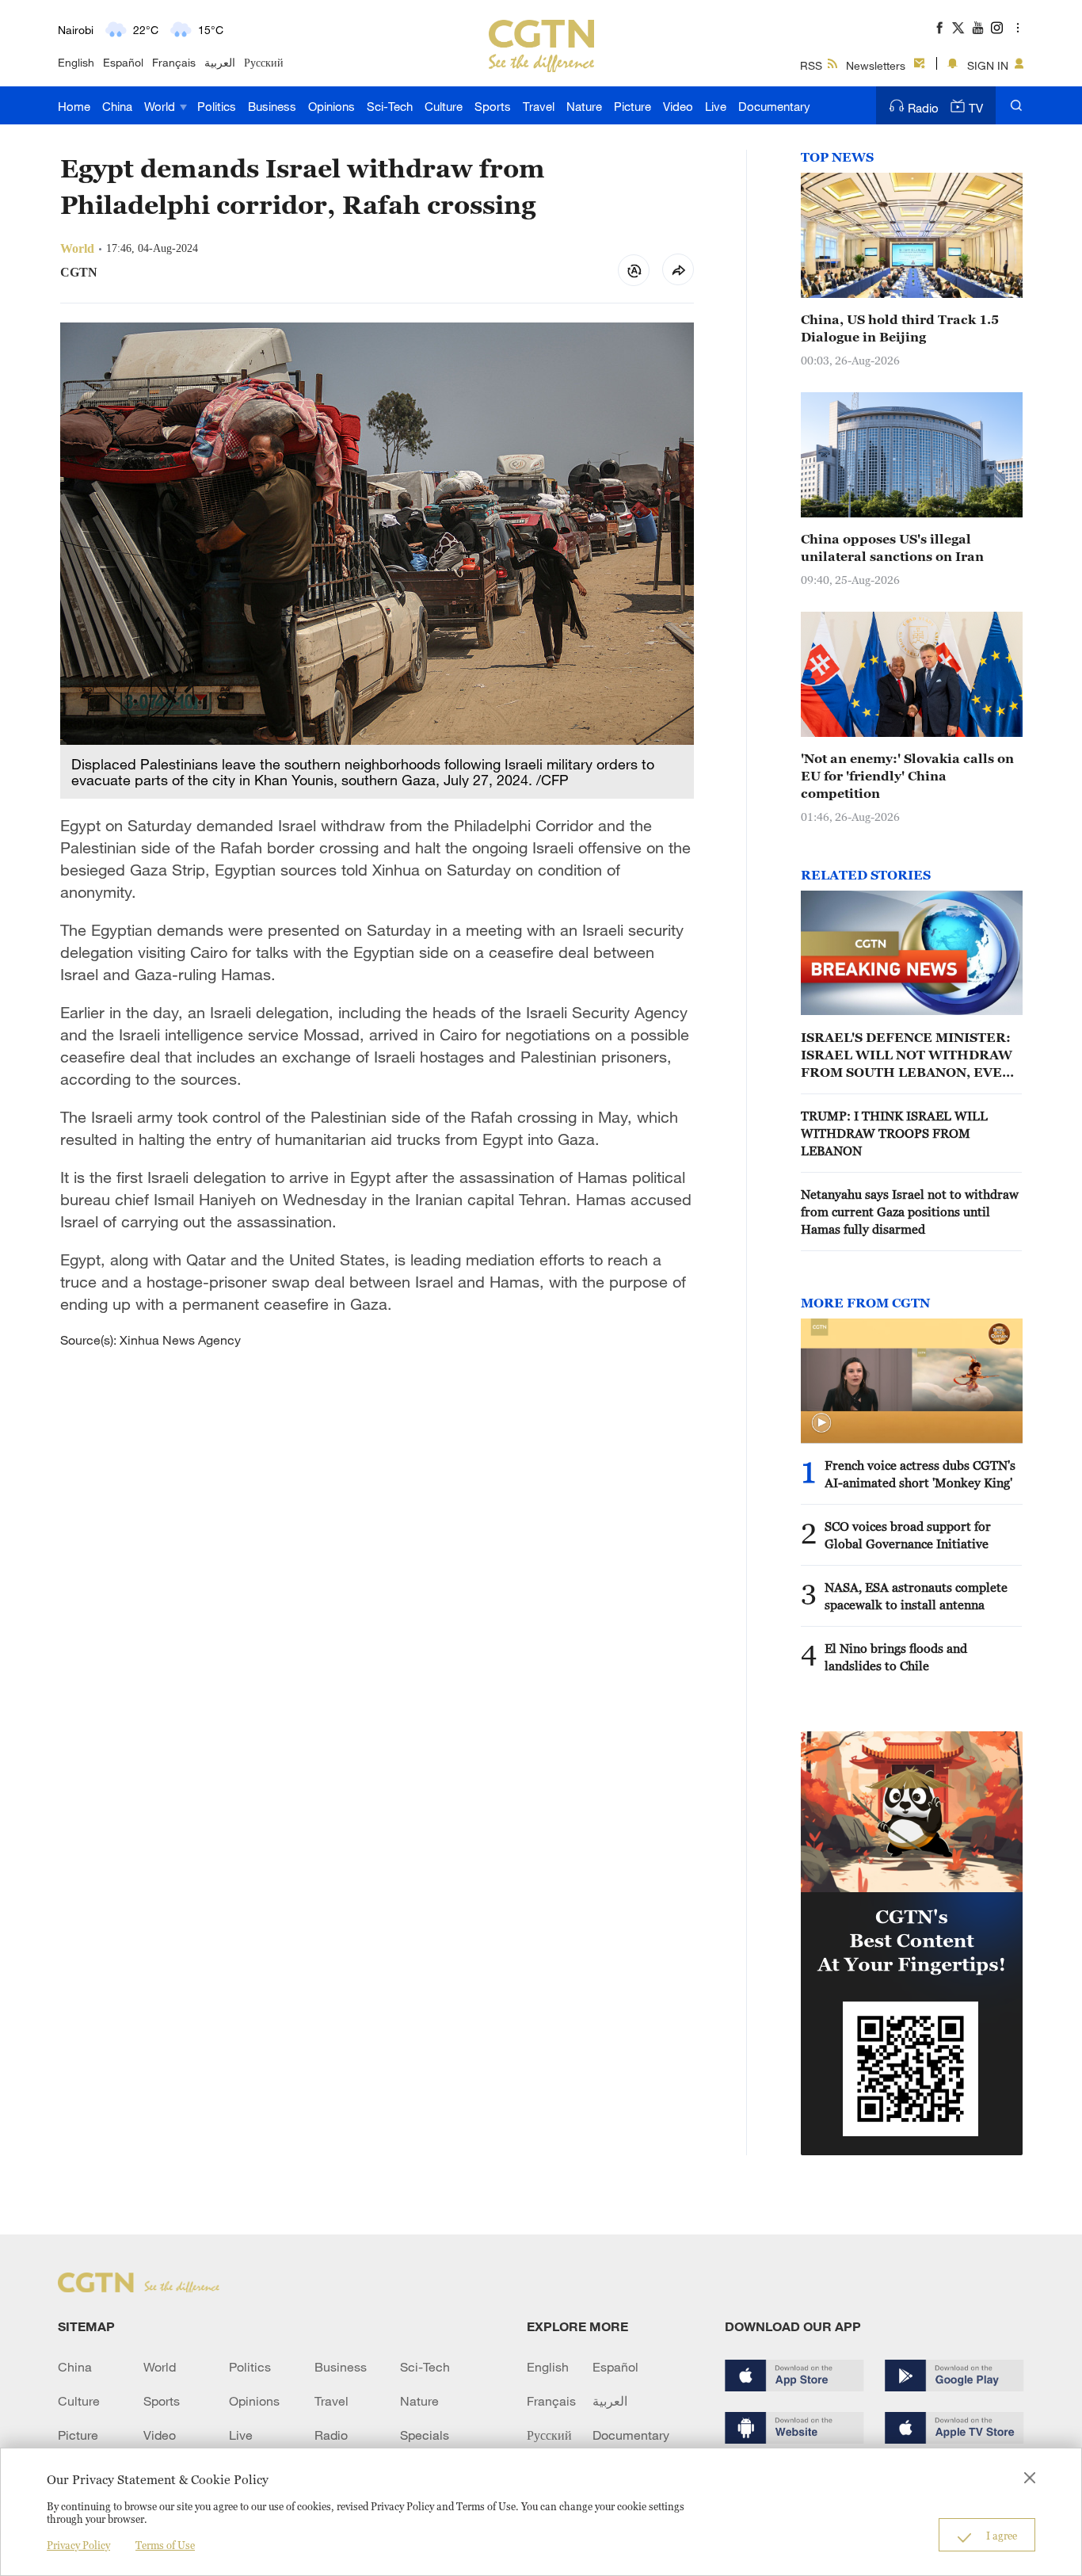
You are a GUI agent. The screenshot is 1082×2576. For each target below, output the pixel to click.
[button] (821, 1423)
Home (74, 106)
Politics (217, 106)
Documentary (774, 106)
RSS (811, 65)
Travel (539, 106)
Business (272, 106)
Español (123, 62)
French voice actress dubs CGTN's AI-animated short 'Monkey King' (920, 1474)
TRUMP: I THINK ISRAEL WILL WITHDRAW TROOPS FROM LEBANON (894, 1133)
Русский (264, 62)
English (76, 62)
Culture (444, 106)
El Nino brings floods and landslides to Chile (896, 1657)
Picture (632, 106)
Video (678, 106)
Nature (584, 106)
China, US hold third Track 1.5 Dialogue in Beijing (900, 328)
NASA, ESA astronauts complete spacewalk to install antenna (916, 1596)
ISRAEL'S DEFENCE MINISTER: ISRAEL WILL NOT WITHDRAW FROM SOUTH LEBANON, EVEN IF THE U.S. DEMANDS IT (907, 1055)
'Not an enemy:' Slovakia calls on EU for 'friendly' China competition (907, 776)
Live (716, 106)
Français (174, 62)
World (161, 106)
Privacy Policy (78, 2545)
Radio (923, 108)
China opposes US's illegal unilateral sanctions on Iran (892, 548)
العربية (220, 62)
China (117, 106)
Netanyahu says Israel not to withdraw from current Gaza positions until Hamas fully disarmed (910, 1212)
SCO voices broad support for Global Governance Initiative (908, 1535)
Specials (425, 2435)
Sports (493, 106)
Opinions (331, 106)
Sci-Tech (390, 106)
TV (976, 108)
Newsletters (876, 65)
